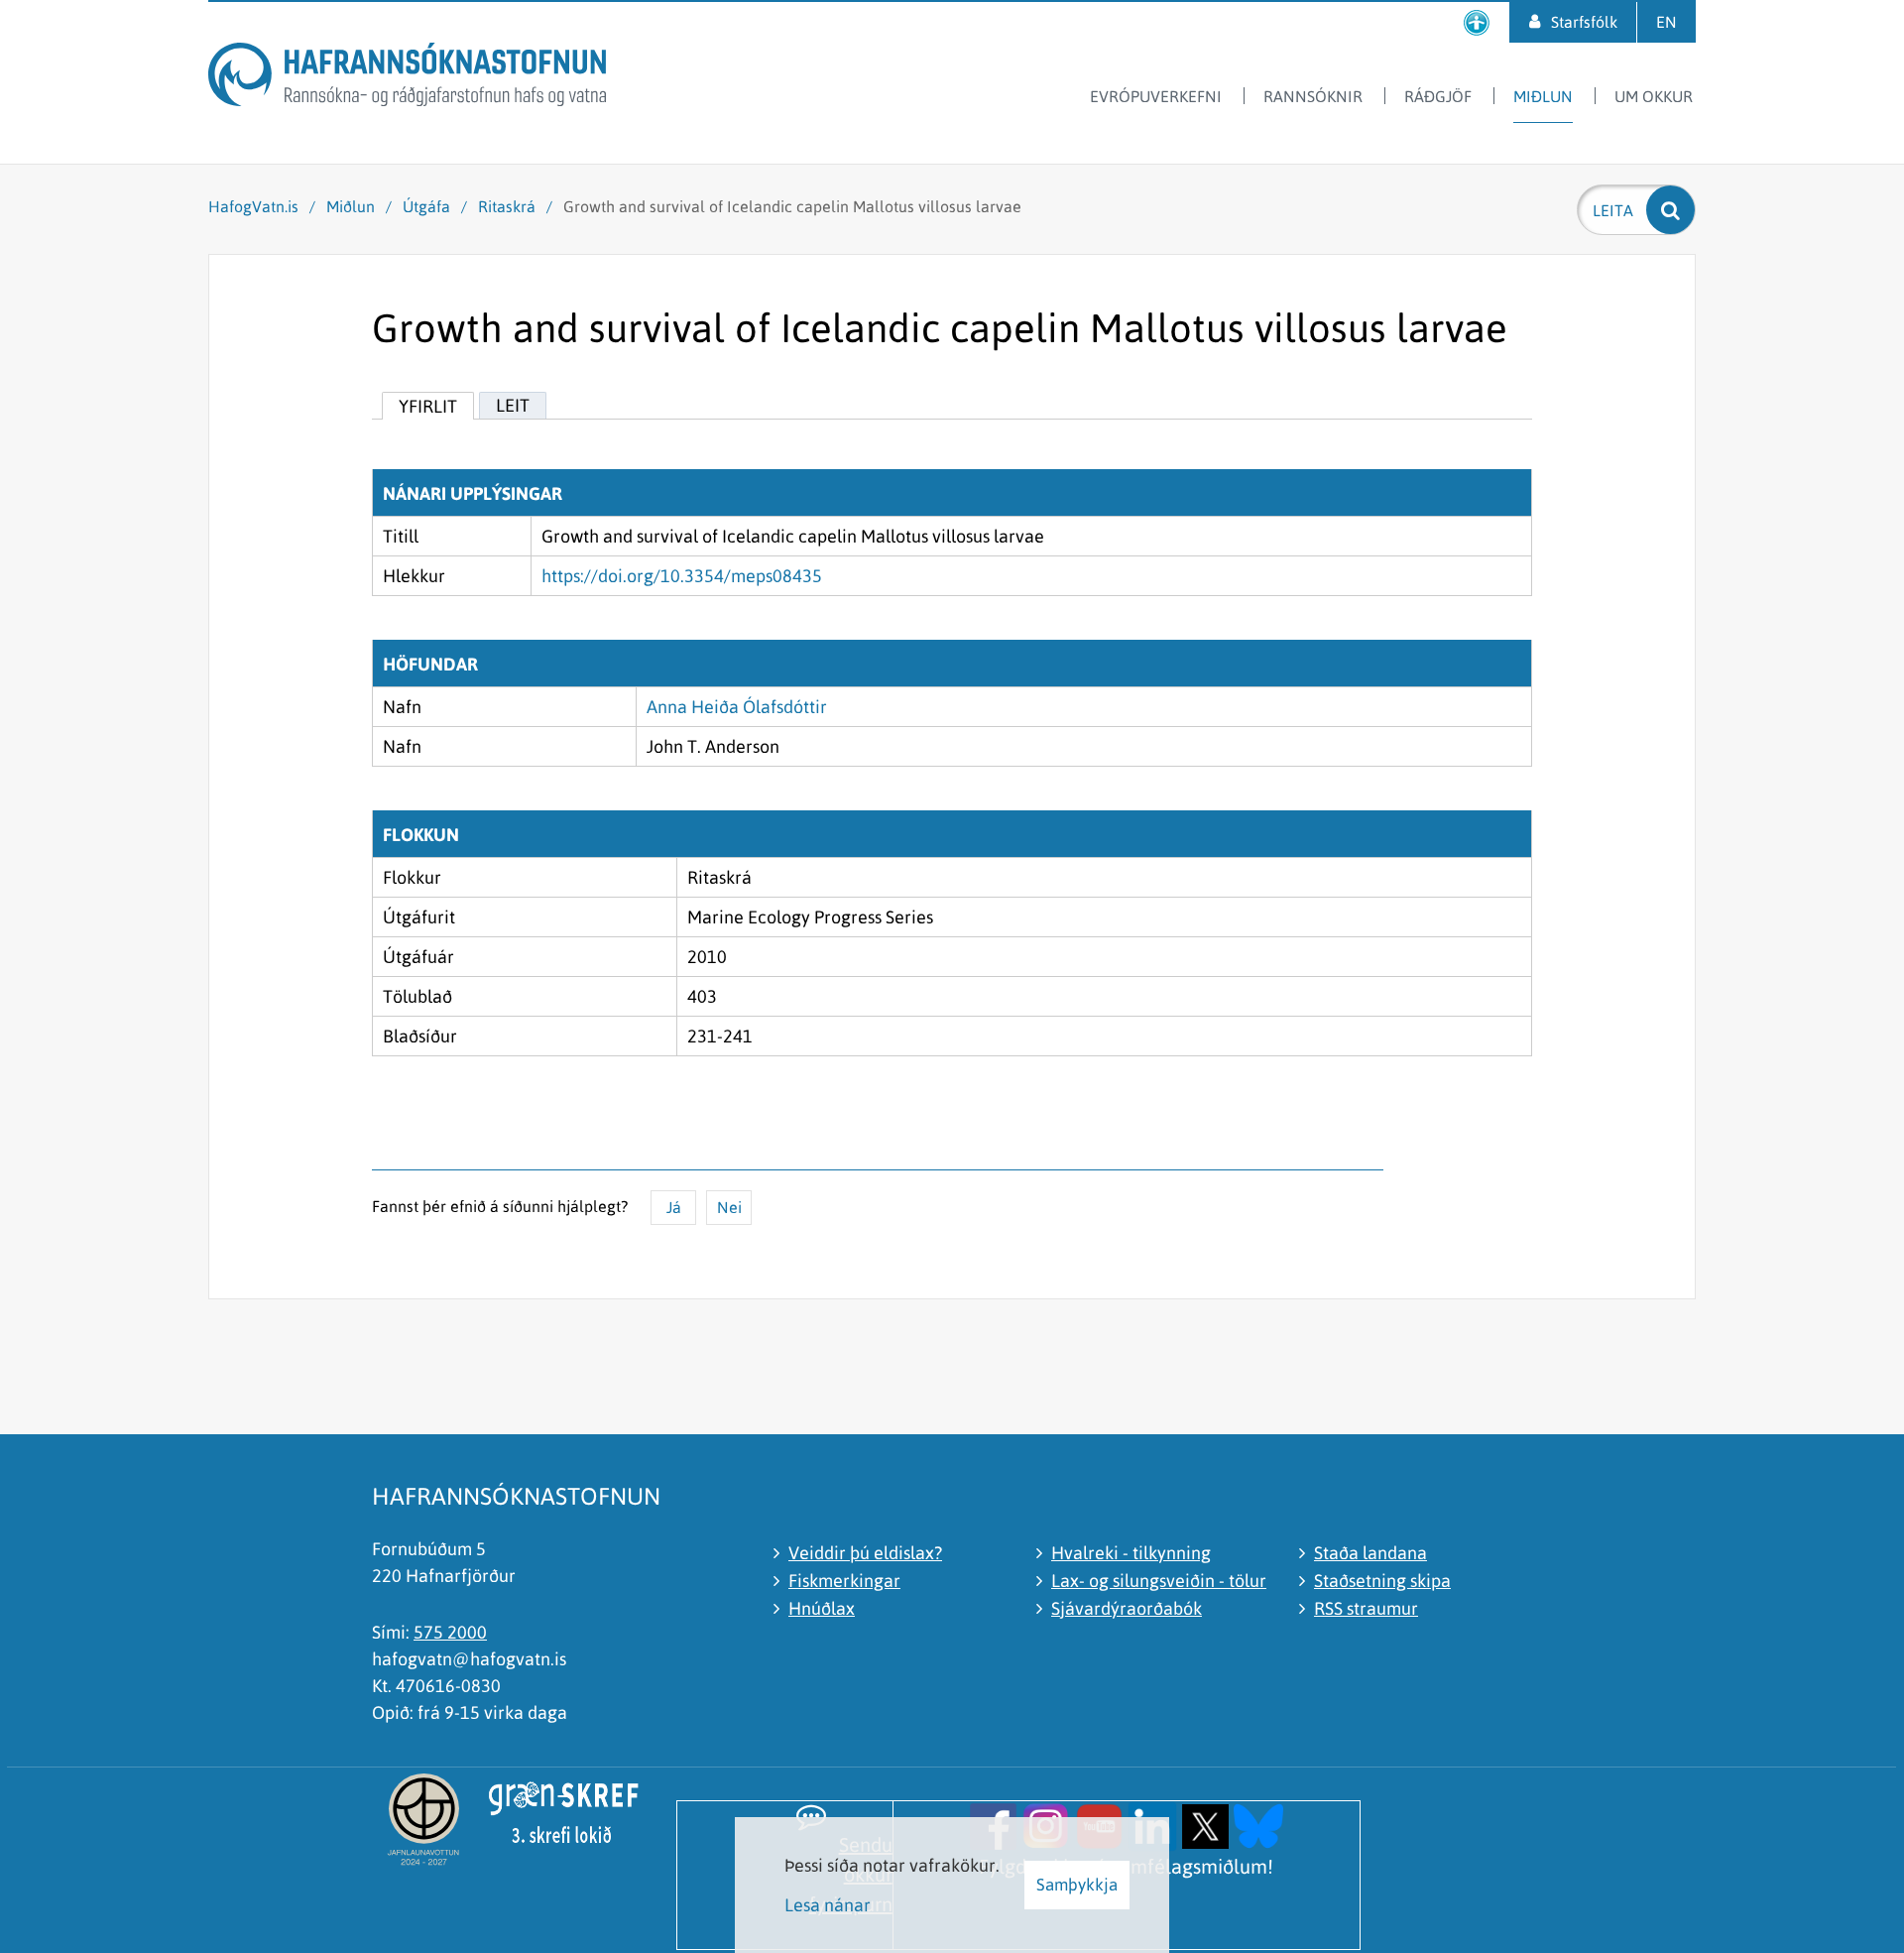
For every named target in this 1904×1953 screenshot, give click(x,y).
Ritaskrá (507, 206)
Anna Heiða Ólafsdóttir (737, 707)
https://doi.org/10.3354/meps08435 (682, 576)
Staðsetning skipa (1382, 1581)
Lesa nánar (828, 1905)
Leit (513, 405)
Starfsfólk (1584, 22)
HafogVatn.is (253, 206)
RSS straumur (1366, 1608)
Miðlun (351, 206)
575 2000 (450, 1632)
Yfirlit (428, 406)
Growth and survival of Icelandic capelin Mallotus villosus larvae (792, 206)
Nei (729, 1207)
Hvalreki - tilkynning (1131, 1553)
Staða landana (1370, 1553)
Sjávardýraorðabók (1127, 1608)
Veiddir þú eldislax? (865, 1553)
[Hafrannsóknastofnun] (407, 78)
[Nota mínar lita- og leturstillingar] (1477, 22)
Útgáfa (426, 206)
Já (674, 1207)
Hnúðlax (822, 1608)
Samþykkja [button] (1077, 1885)
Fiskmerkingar (844, 1581)
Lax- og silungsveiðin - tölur (1159, 1581)
